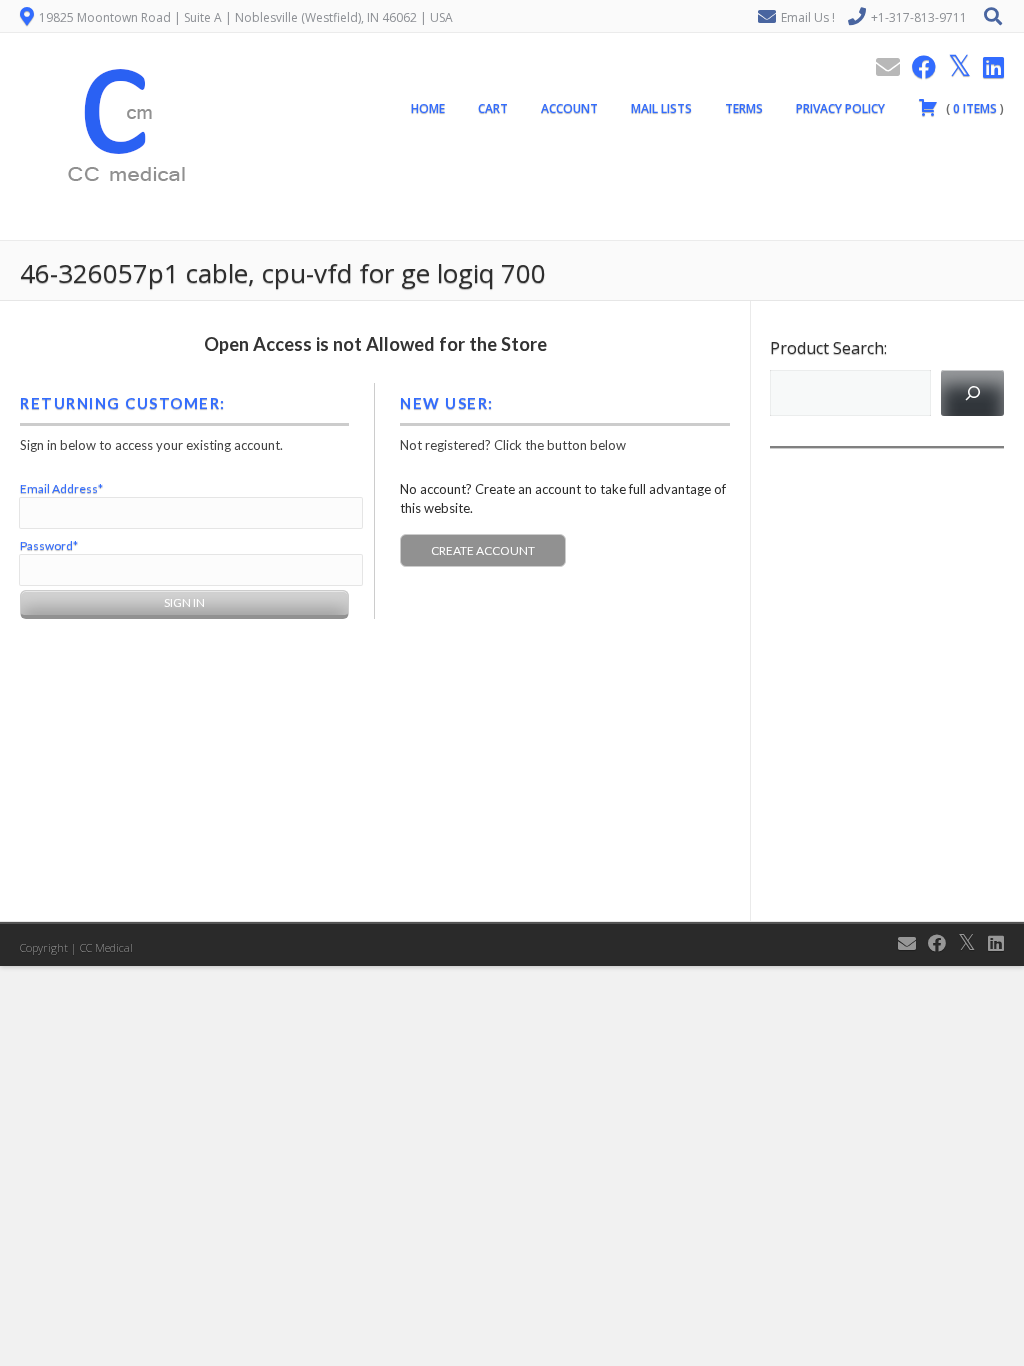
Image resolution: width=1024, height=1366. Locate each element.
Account (569, 108)
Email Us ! (808, 17)
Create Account (483, 550)
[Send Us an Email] (882, 66)
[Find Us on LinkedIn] (987, 66)
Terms (744, 108)
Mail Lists (661, 108)
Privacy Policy (840, 108)
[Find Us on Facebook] (918, 66)
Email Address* (61, 488)
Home (428, 108)
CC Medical (106, 947)
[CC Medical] (120, 229)
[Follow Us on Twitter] (953, 66)
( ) (973, 108)
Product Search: (828, 348)
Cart (493, 108)
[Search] (972, 392)
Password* (49, 545)
